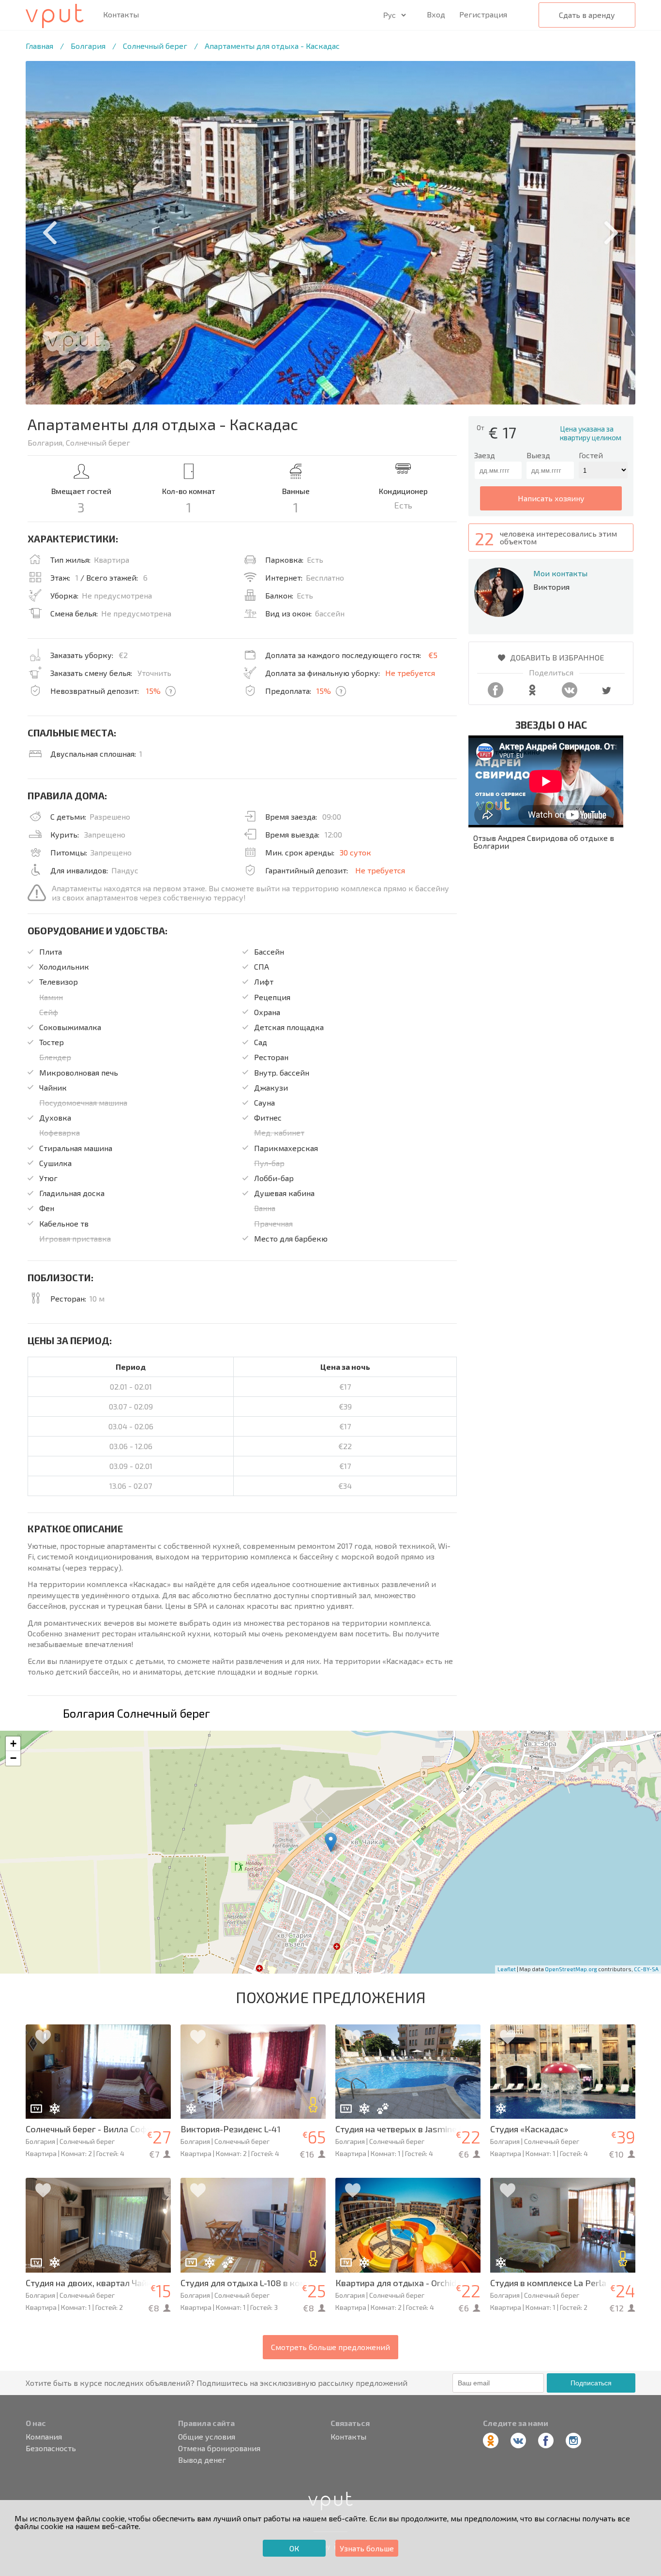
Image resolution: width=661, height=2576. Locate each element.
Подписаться (591, 2383)
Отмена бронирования (219, 2448)
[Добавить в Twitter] (606, 695)
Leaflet (507, 1969)
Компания (44, 2437)
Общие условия (207, 2437)
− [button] (13, 1758)
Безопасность (51, 2448)
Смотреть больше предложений (330, 2347)
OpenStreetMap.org (571, 1969)
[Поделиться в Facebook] (496, 695)
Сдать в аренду (587, 15)
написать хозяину (551, 498)
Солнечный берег (155, 46)
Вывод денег (202, 2460)
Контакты (121, 15)
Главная (39, 46)
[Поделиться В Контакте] (570, 695)
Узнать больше (367, 2548)
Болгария (88, 46)
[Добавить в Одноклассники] (532, 695)
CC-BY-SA (646, 1969)
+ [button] (13, 1744)
